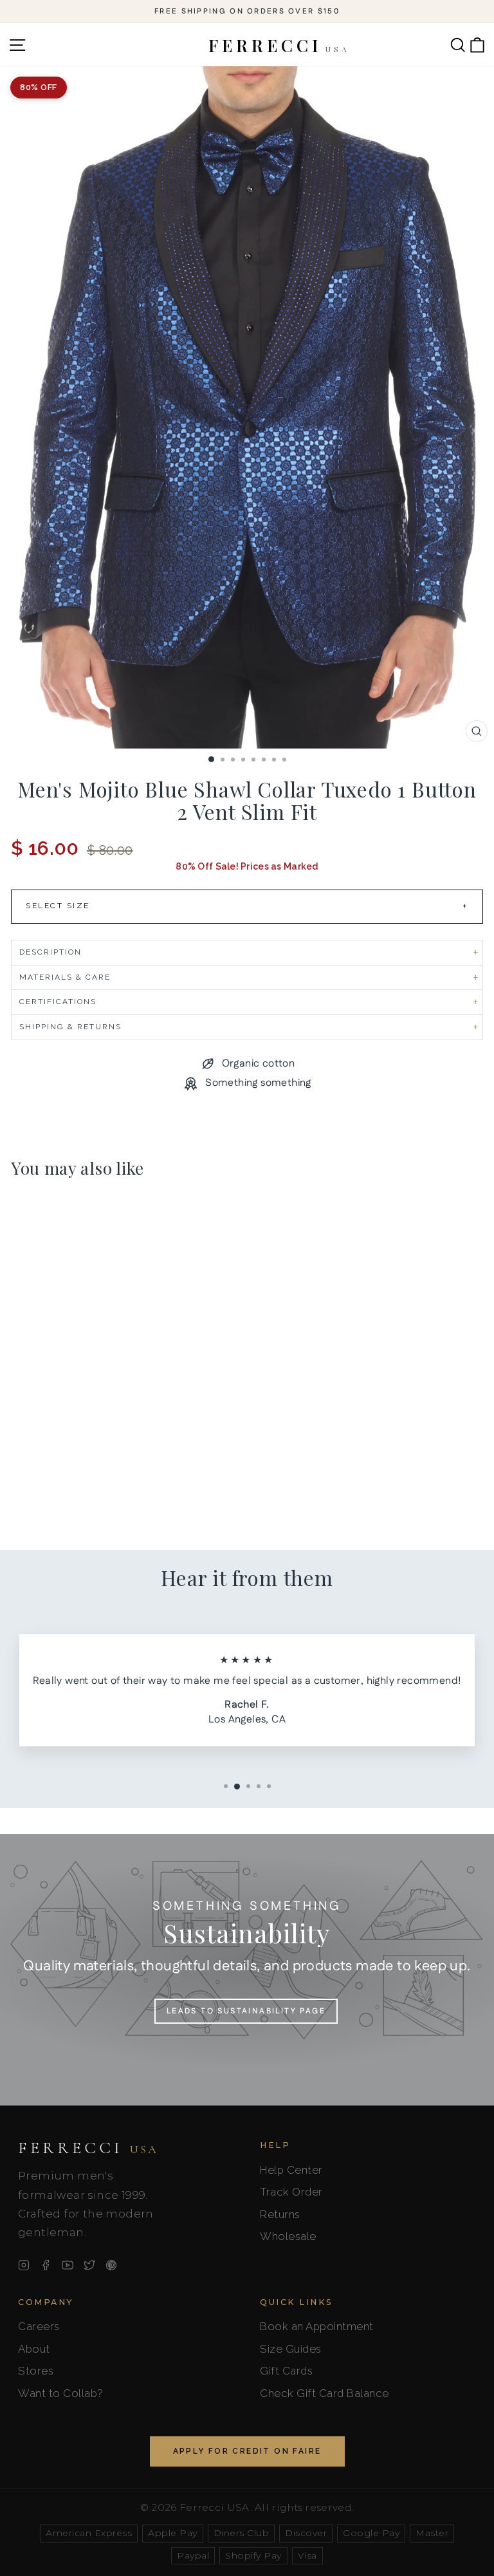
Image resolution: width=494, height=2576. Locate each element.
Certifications (58, 1002)
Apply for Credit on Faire (247, 2451)
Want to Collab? (61, 2393)
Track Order (291, 2192)
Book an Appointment (317, 2326)
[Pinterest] (111, 2265)
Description (50, 952)
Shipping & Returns (70, 1027)
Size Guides (291, 2349)
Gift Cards (286, 2371)
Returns (280, 2214)
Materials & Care (65, 977)
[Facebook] (46, 2265)
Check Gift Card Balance (325, 2393)
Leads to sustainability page (246, 2011)
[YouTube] (68, 2265)
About (34, 2349)
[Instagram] (24, 2265)
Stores (36, 2371)
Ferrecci (88, 2148)
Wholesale (288, 2236)
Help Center (291, 2170)
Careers (39, 2326)
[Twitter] (89, 2265)
